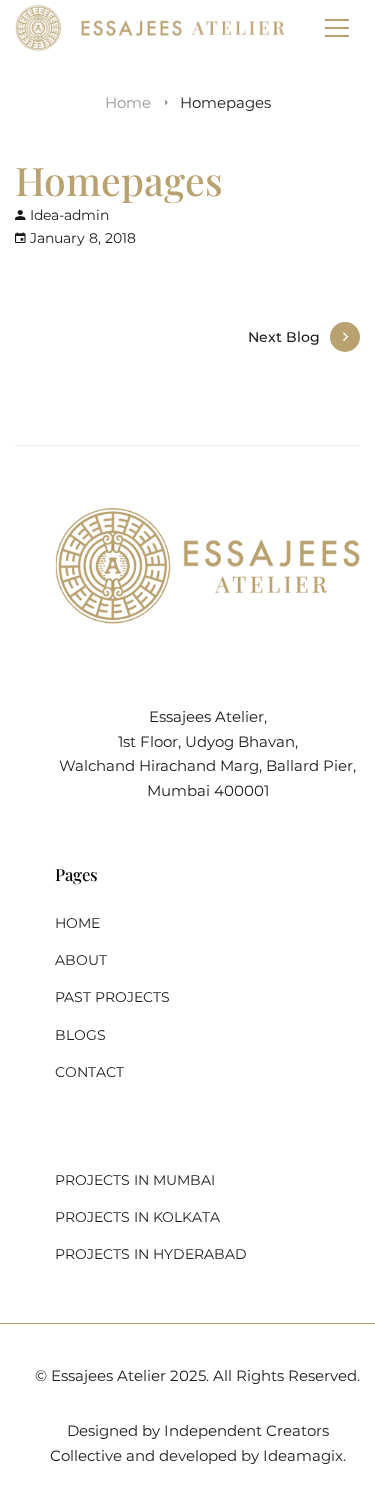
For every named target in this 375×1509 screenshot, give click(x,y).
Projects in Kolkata (137, 1217)
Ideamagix (303, 1455)
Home (128, 102)
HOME (77, 923)
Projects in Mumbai (135, 1180)
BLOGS (80, 1035)
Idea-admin (69, 215)
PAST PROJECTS (112, 997)
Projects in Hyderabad (151, 1254)
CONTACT (89, 1072)
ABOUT (81, 960)
